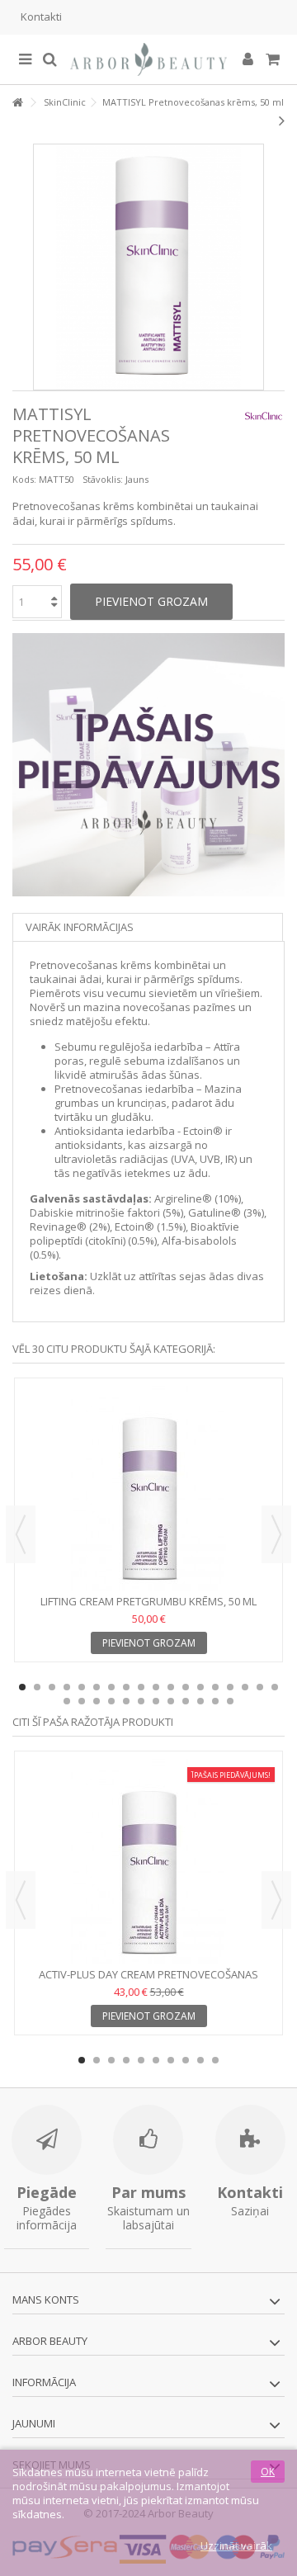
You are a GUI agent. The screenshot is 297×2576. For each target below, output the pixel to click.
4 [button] (67, 1687)
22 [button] (111, 1701)
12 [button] (186, 1687)
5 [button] (82, 1687)
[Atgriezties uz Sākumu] (17, 103)
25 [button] (156, 1701)
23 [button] (126, 1701)
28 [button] (200, 1701)
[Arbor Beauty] (148, 59)
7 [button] (111, 1687)
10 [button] (156, 1687)
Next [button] (276, 1534)
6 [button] (97, 1687)
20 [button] (82, 1701)
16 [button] (245, 1687)
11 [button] (171, 1687)
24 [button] (141, 1701)
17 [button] (260, 1687)
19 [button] (67, 1701)
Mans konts (46, 2299)
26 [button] (171, 1701)
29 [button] (215, 1701)
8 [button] (126, 1687)
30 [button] (230, 1701)
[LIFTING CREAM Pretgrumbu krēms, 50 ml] (148, 1488)
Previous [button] (21, 1534)
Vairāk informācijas (80, 927)
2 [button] (37, 1687)
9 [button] (141, 1687)
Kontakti (41, 17)
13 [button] (200, 1687)
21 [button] (97, 1701)
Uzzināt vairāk (236, 2545)
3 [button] (52, 1687)
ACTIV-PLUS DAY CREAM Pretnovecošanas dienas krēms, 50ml (148, 1981)
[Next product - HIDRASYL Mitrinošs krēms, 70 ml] (282, 121)
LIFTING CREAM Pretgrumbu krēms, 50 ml (148, 1601)
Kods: (24, 479)
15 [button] (230, 1687)
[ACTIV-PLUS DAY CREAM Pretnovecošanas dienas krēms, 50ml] (148, 1861)
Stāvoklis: (103, 479)
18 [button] (275, 1687)
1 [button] (22, 1687)
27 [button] (186, 1701)
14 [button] (215, 1687)
